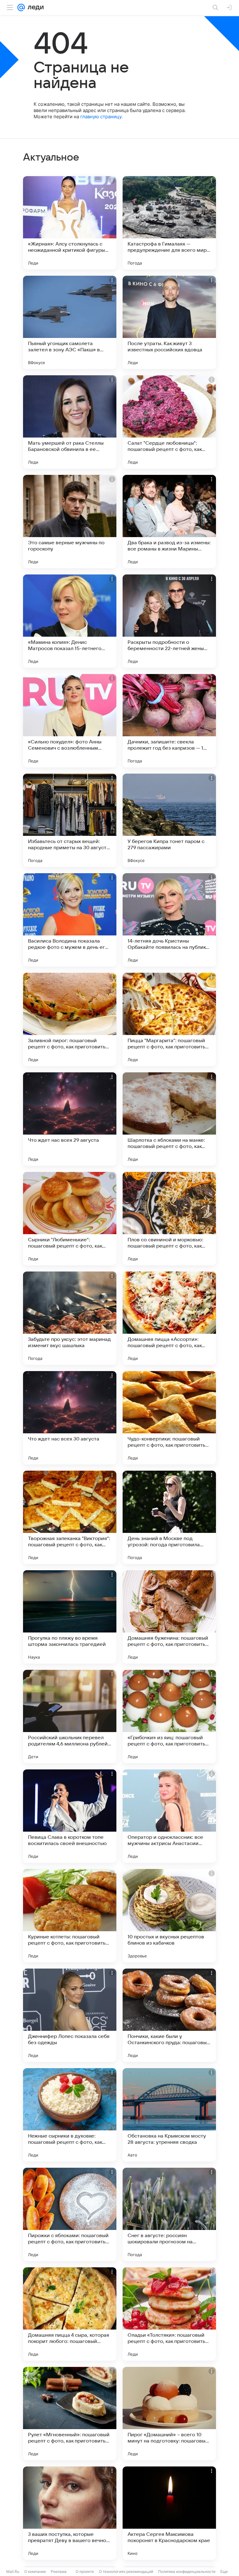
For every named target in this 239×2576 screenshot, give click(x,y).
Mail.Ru (13, 2571)
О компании (35, 2571)
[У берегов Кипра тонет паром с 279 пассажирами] (169, 820)
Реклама (59, 2571)
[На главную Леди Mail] (34, 7)
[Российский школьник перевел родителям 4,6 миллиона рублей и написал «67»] (70, 1717)
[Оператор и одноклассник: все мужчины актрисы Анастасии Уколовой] (169, 1816)
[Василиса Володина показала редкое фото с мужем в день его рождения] (70, 920)
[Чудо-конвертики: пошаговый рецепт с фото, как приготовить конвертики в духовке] (169, 1418)
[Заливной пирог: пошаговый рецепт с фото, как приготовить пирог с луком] (70, 1019)
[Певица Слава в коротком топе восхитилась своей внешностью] (70, 1816)
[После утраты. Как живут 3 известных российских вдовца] (169, 322)
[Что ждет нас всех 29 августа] (70, 1119)
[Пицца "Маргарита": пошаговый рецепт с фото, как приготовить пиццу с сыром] (169, 1019)
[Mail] (21, 7)
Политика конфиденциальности (187, 2571)
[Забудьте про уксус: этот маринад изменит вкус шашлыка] (70, 1318)
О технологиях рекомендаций (126, 2571)
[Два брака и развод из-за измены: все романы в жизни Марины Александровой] (169, 522)
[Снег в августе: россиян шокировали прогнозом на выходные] (169, 2214)
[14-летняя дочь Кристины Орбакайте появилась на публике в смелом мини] (169, 920)
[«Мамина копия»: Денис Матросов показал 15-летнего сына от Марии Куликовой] (70, 621)
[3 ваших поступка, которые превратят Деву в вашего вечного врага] (70, 2513)
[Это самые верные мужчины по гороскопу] (70, 522)
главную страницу (101, 117)
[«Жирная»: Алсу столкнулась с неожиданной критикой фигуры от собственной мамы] (70, 223)
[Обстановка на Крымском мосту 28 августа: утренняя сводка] (169, 2115)
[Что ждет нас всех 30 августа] (70, 1418)
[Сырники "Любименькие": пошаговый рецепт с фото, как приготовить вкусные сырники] (70, 1219)
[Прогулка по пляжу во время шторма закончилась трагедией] (70, 1617)
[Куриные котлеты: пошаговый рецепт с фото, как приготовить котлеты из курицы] (70, 1916)
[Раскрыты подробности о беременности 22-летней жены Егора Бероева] (169, 621)
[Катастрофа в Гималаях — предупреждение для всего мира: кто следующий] (169, 223)
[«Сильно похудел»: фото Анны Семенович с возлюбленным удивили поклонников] (70, 721)
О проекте (85, 2571)
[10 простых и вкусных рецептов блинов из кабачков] (169, 1916)
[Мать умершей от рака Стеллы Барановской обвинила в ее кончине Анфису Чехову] (70, 422)
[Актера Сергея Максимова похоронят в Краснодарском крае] (169, 2513)
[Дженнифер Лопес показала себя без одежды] (70, 2015)
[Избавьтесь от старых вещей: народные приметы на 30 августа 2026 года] (70, 820)
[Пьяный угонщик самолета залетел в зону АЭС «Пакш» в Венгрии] (70, 322)
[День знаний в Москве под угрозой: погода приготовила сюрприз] (169, 1517)
